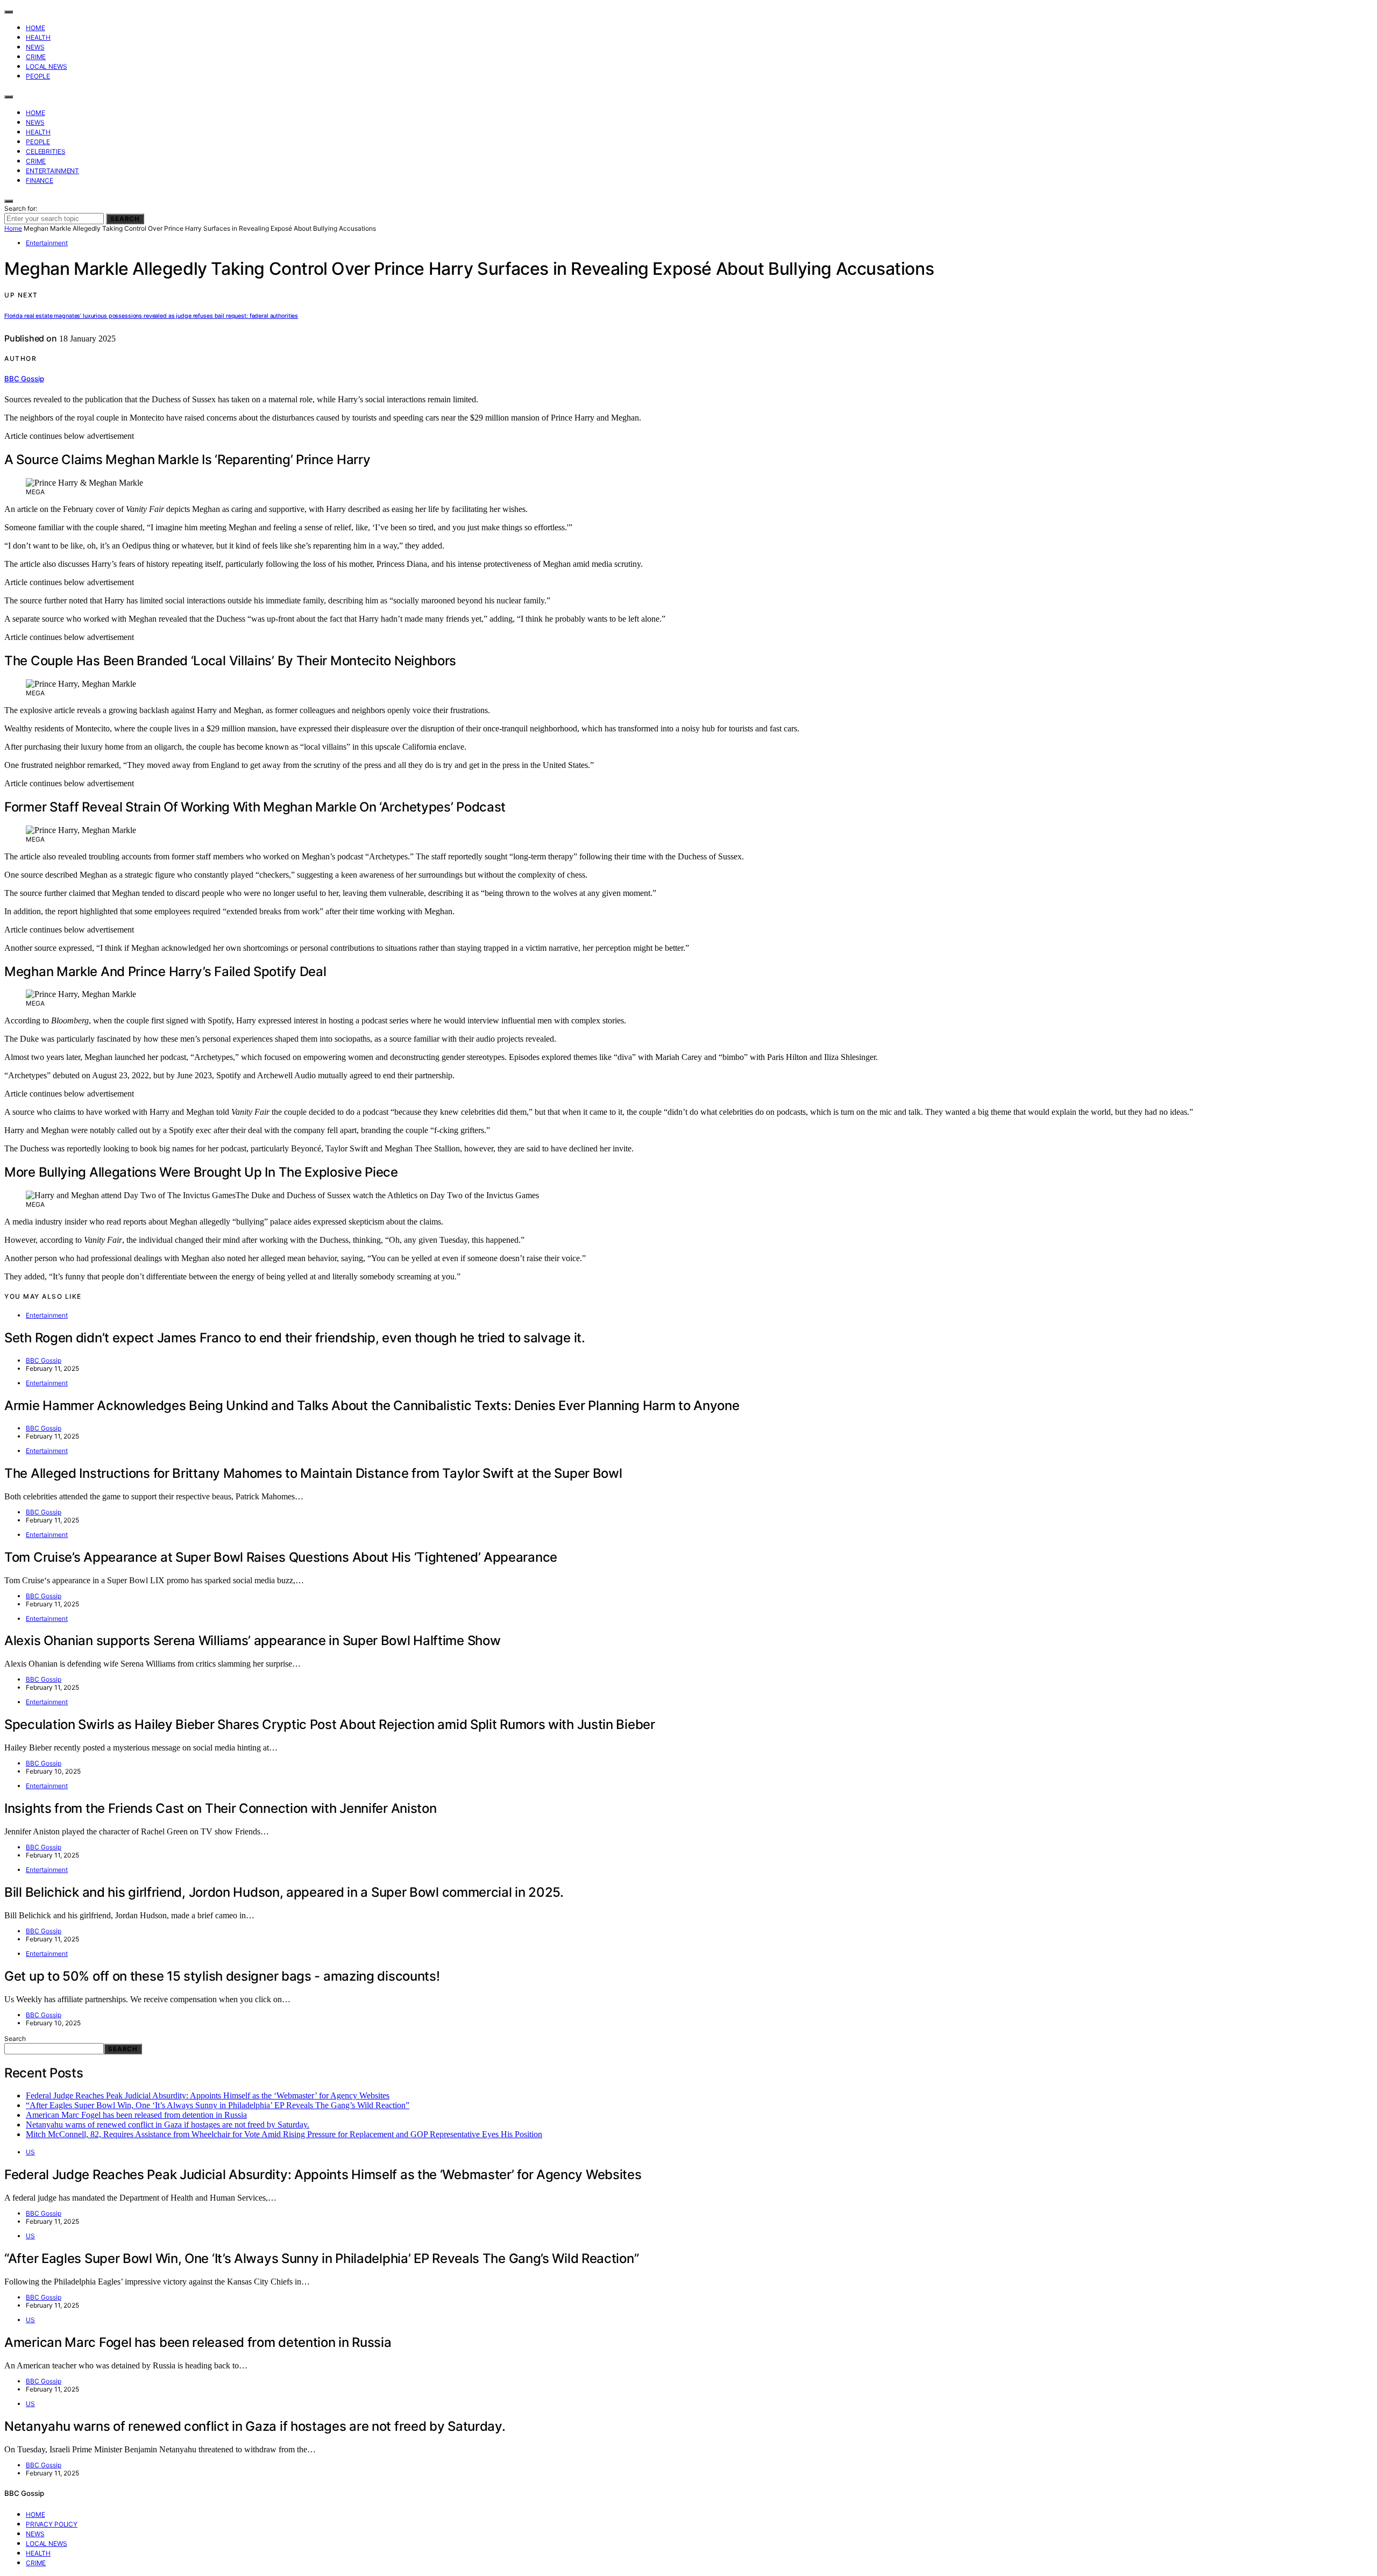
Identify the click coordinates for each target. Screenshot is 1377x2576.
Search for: (21, 208)
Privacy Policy (52, 2524)
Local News (47, 66)
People (38, 76)
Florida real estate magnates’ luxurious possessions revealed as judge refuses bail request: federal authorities (151, 316)
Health (38, 37)
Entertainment (52, 171)
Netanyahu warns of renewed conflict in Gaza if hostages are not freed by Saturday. (168, 2125)
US (30, 2152)
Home (35, 28)
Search (125, 219)
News (35, 47)
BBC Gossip (24, 379)
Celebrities (45, 151)
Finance (40, 180)
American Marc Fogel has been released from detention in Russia (136, 2115)
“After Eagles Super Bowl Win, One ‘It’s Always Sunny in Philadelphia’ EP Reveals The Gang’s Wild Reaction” (218, 2105)
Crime (36, 57)
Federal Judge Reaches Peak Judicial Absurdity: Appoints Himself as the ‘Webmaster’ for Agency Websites (208, 2095)
